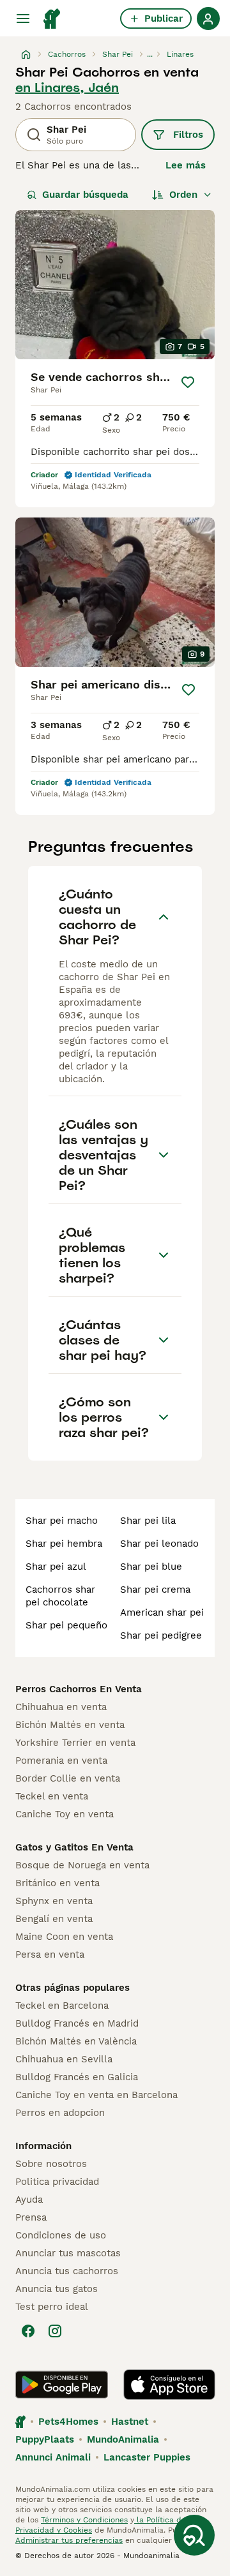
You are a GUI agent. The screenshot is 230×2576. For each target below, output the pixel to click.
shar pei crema (155, 1590)
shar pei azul (56, 1567)
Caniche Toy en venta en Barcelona (96, 2095)
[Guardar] (188, 382)
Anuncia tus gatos (57, 2289)
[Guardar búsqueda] (194, 2535)
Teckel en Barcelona (62, 2006)
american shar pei (162, 1612)
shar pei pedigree (161, 1635)
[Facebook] (28, 2331)
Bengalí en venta (54, 1919)
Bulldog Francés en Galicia (77, 2077)
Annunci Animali (53, 2457)
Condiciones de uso (61, 2235)
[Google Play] (62, 2385)
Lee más (186, 165)
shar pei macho (62, 1521)
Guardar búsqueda (85, 195)
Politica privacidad (57, 2182)
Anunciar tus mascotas (68, 2253)
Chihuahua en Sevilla (64, 2059)
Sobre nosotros (51, 2164)
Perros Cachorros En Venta (79, 1689)
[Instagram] (55, 2331)
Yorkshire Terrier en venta (75, 1743)
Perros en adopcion (60, 2113)
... (150, 54)
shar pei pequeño (66, 1625)
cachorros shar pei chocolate (60, 1596)
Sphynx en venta (54, 1901)
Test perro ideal (52, 2307)
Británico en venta (57, 1883)
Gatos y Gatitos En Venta (74, 1847)
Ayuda (29, 2200)
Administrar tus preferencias (69, 2540)
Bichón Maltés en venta (70, 1725)
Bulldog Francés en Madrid (77, 2023)
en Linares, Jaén (67, 87)
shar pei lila (148, 1521)
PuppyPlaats (45, 2439)
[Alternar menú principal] (23, 19)
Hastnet (130, 2422)
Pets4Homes (68, 2422)
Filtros (188, 135)
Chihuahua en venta (61, 1707)
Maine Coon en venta (64, 1937)
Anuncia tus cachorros (67, 2271)
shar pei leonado (159, 1544)
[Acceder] (208, 19)
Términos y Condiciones (84, 2520)
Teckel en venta (52, 1796)
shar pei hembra (64, 1544)
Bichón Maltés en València (76, 2041)
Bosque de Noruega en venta (82, 1865)
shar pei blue (151, 1567)
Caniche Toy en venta (65, 1814)
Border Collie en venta (68, 1778)
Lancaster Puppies (147, 2457)
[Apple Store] (169, 2385)
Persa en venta (50, 1954)
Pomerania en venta (61, 1761)
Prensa (31, 2217)
